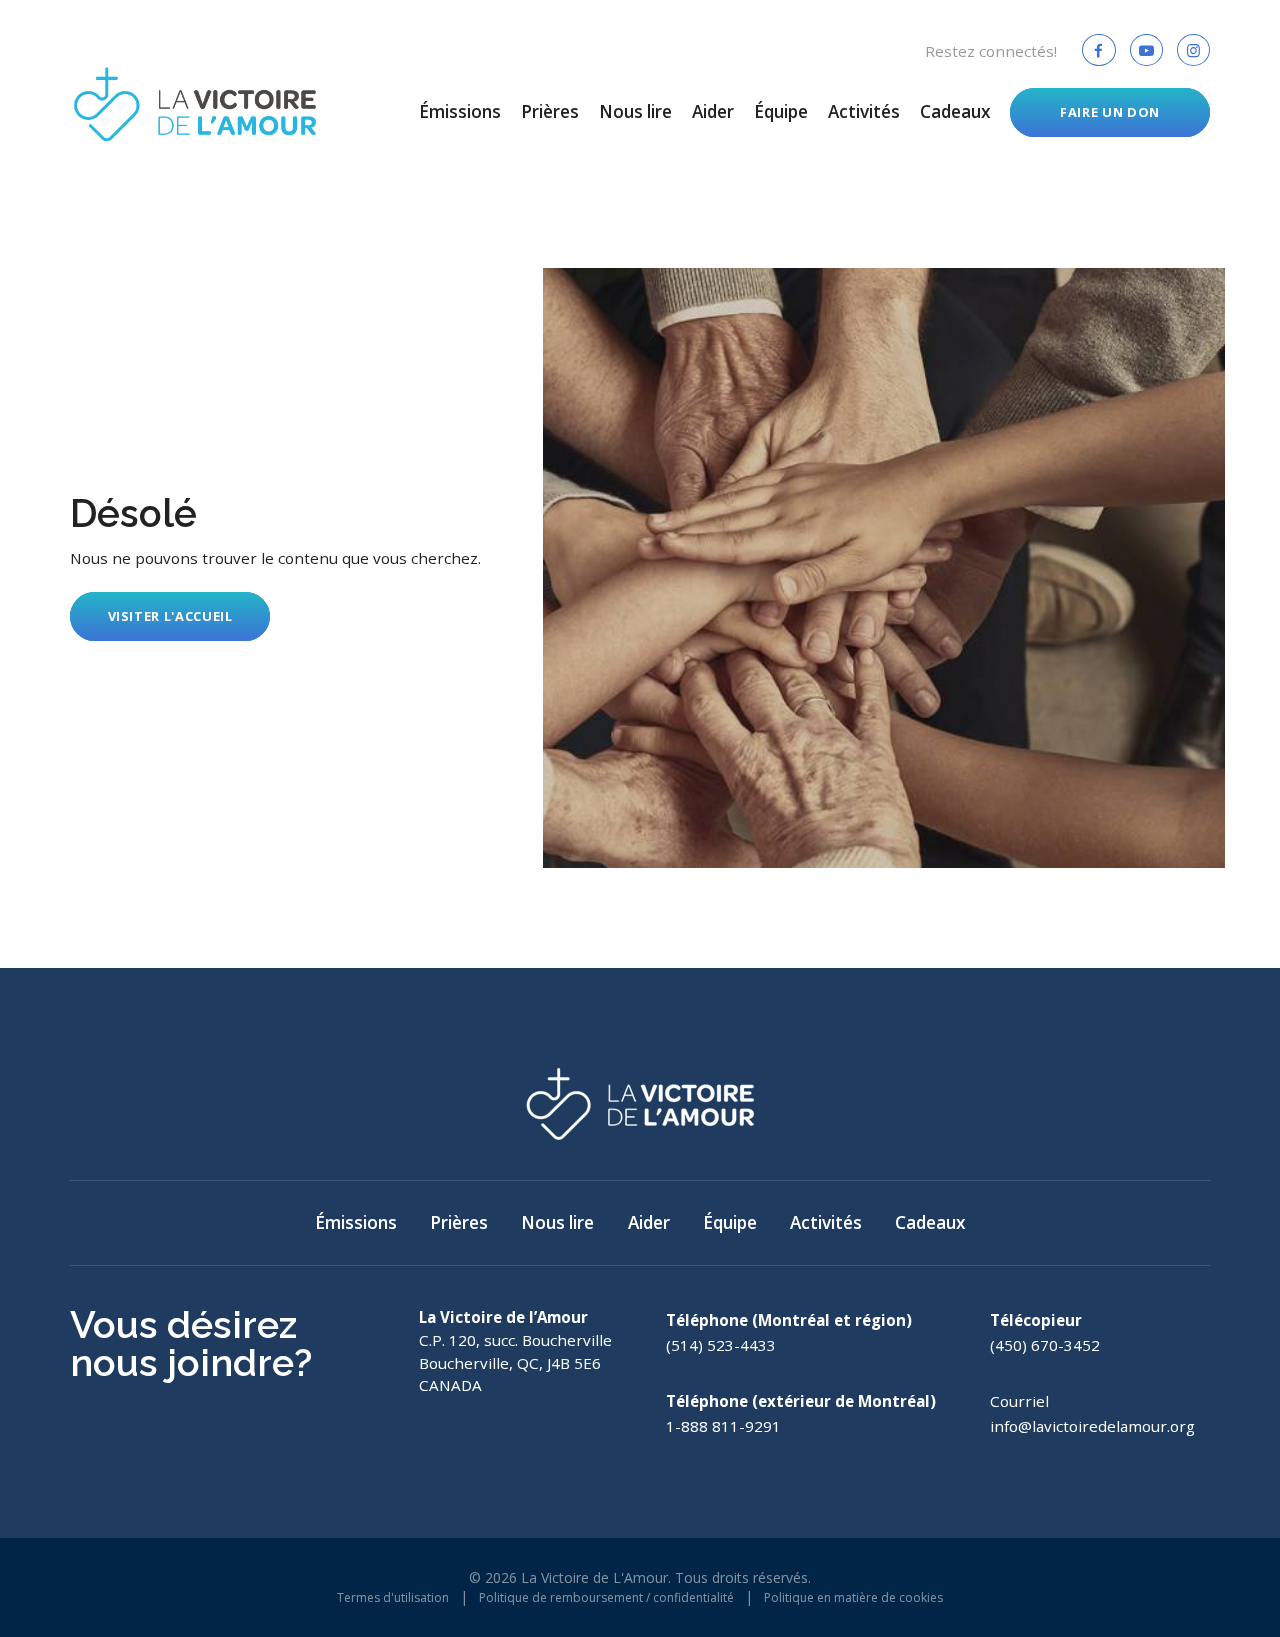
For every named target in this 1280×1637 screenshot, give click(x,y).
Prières (550, 111)
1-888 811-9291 (723, 1426)
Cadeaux (955, 111)
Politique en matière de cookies (853, 1597)
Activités (864, 111)
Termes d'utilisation (393, 1597)
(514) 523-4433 (721, 1345)
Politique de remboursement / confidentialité (606, 1597)
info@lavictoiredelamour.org (1092, 1426)
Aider (713, 111)
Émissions (460, 111)
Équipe (781, 111)
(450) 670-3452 (1045, 1345)
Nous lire (635, 111)
